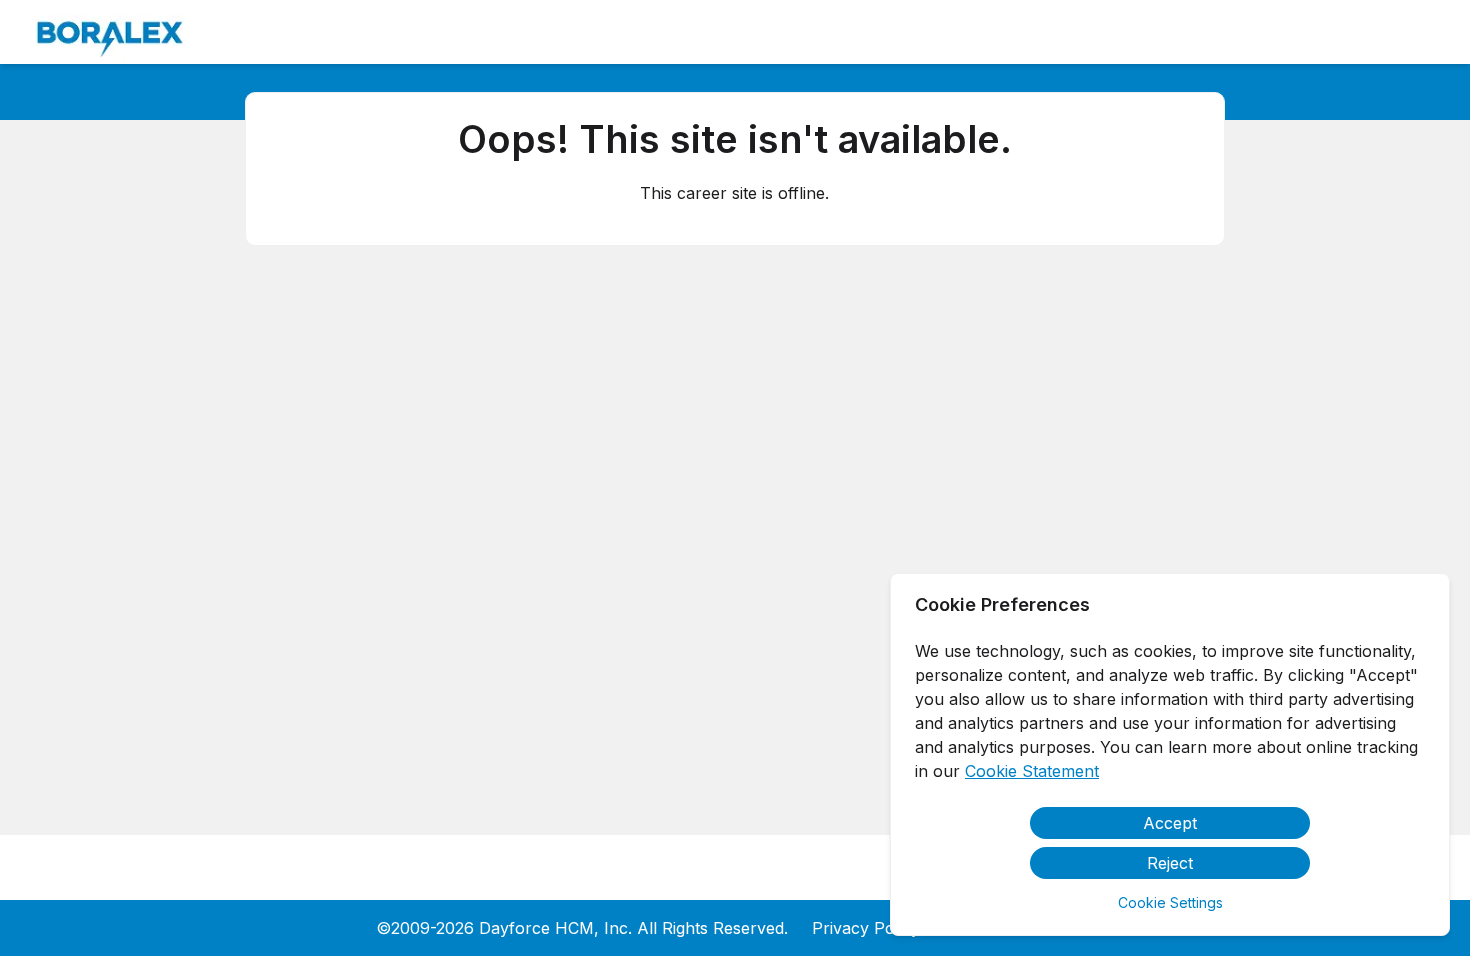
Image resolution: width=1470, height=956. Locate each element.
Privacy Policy (866, 928)
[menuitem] (110, 33)
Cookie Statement (1032, 771)
